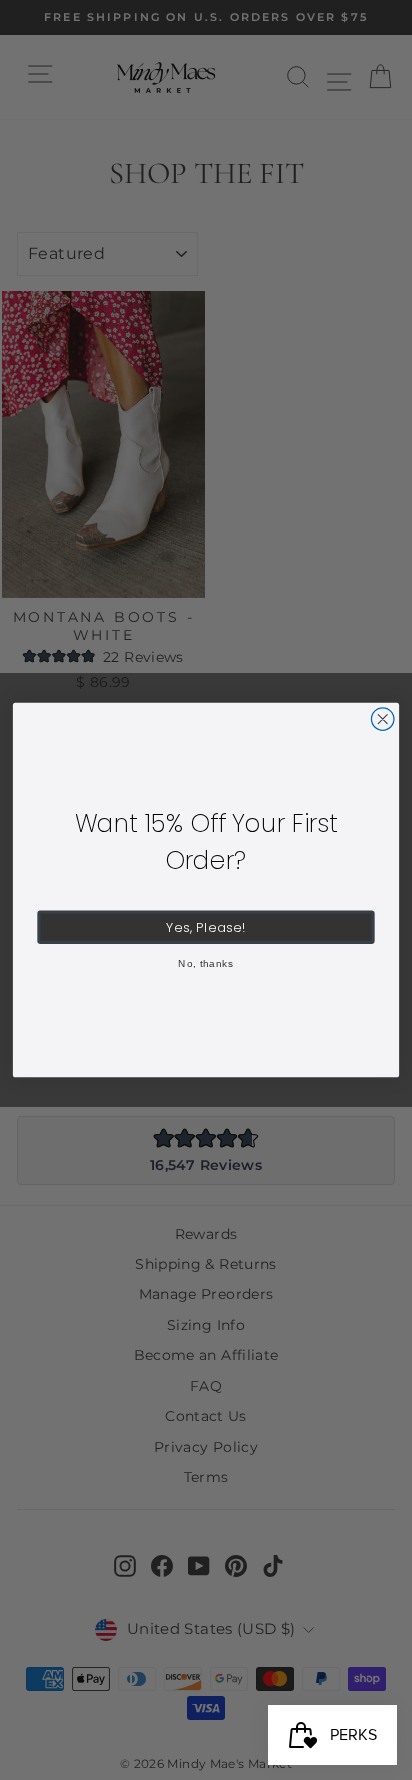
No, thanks (205, 963)
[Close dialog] (382, 719)
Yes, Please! (205, 927)
